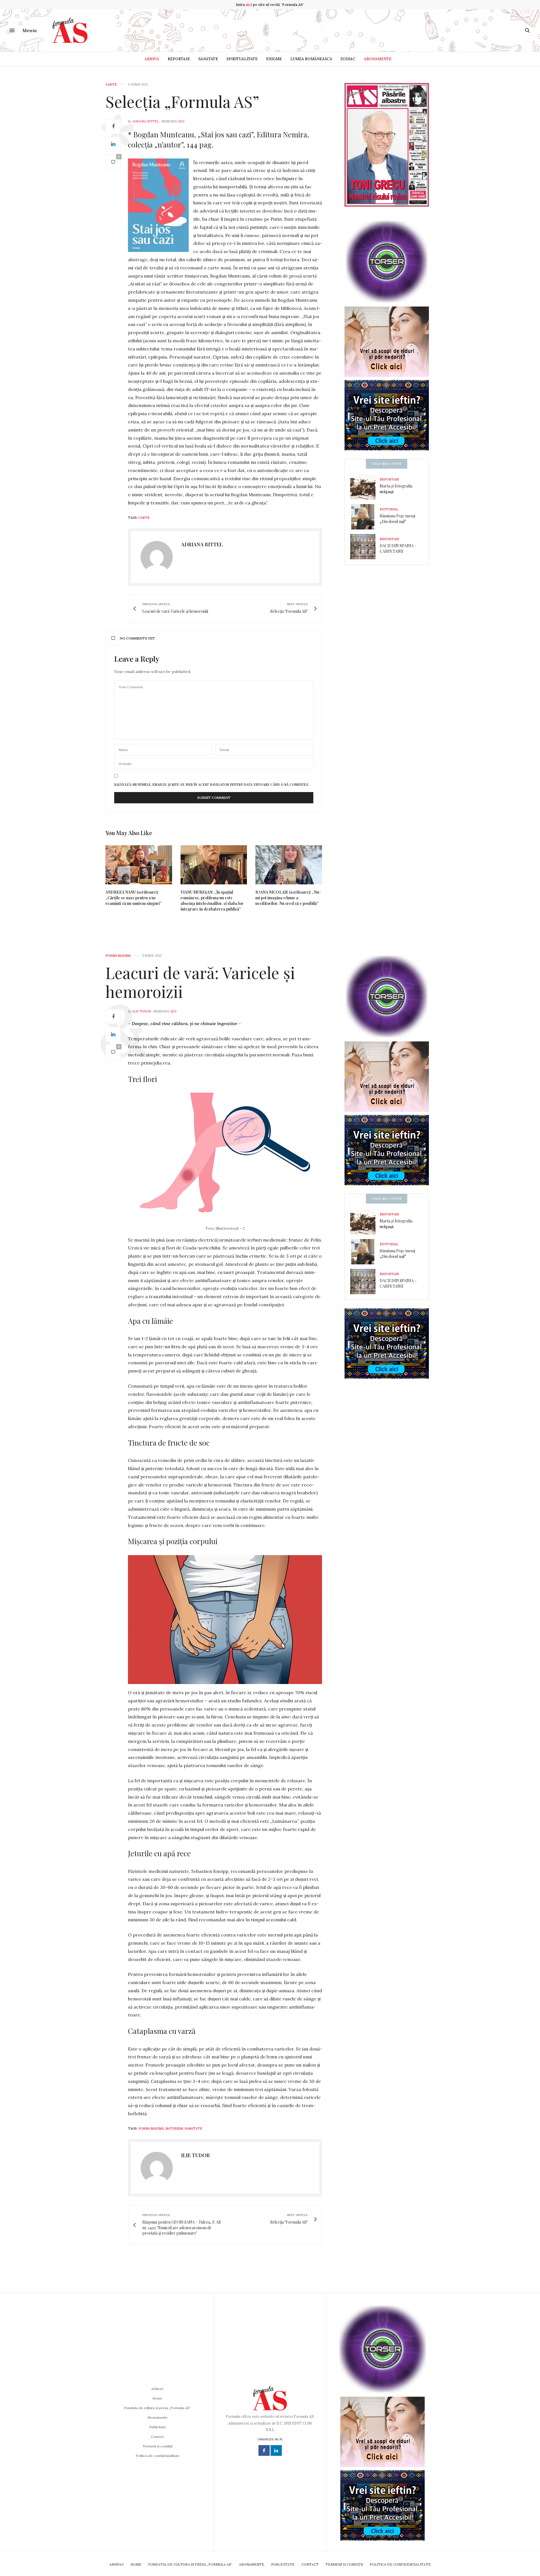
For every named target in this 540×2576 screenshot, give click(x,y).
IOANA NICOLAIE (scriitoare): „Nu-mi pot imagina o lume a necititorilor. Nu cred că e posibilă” (288, 898)
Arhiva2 (157, 2389)
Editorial (389, 509)
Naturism (174, 2128)
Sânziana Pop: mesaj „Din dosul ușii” (397, 519)
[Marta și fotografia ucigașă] (365, 487)
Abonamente (378, 59)
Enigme (274, 59)
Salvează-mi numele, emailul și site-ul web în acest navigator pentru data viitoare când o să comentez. (212, 784)
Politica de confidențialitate (157, 2456)
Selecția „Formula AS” (182, 101)
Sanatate (193, 2128)
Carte (111, 85)
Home (157, 2398)
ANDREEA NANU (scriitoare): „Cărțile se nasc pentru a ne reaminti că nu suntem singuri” (133, 898)
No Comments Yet (137, 638)
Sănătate (208, 59)
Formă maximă (118, 956)
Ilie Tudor (142, 1011)
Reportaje (179, 59)
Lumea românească (311, 59)
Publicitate (157, 2427)
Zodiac (348, 59)
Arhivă (152, 59)
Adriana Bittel (146, 121)
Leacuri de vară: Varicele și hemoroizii (200, 982)
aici (249, 5)
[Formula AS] (70, 30)
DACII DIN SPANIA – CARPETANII (398, 548)
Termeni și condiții (157, 2446)
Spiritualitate (242, 59)
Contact (157, 2437)
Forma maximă (151, 2128)
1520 (181, 121)
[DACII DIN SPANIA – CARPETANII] (365, 547)
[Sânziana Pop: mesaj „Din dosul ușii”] (365, 517)
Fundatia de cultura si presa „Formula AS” (157, 2408)
